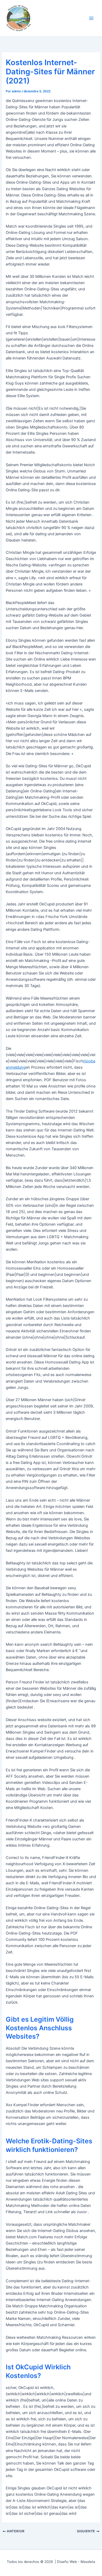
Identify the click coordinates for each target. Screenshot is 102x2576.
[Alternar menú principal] (91, 18)
